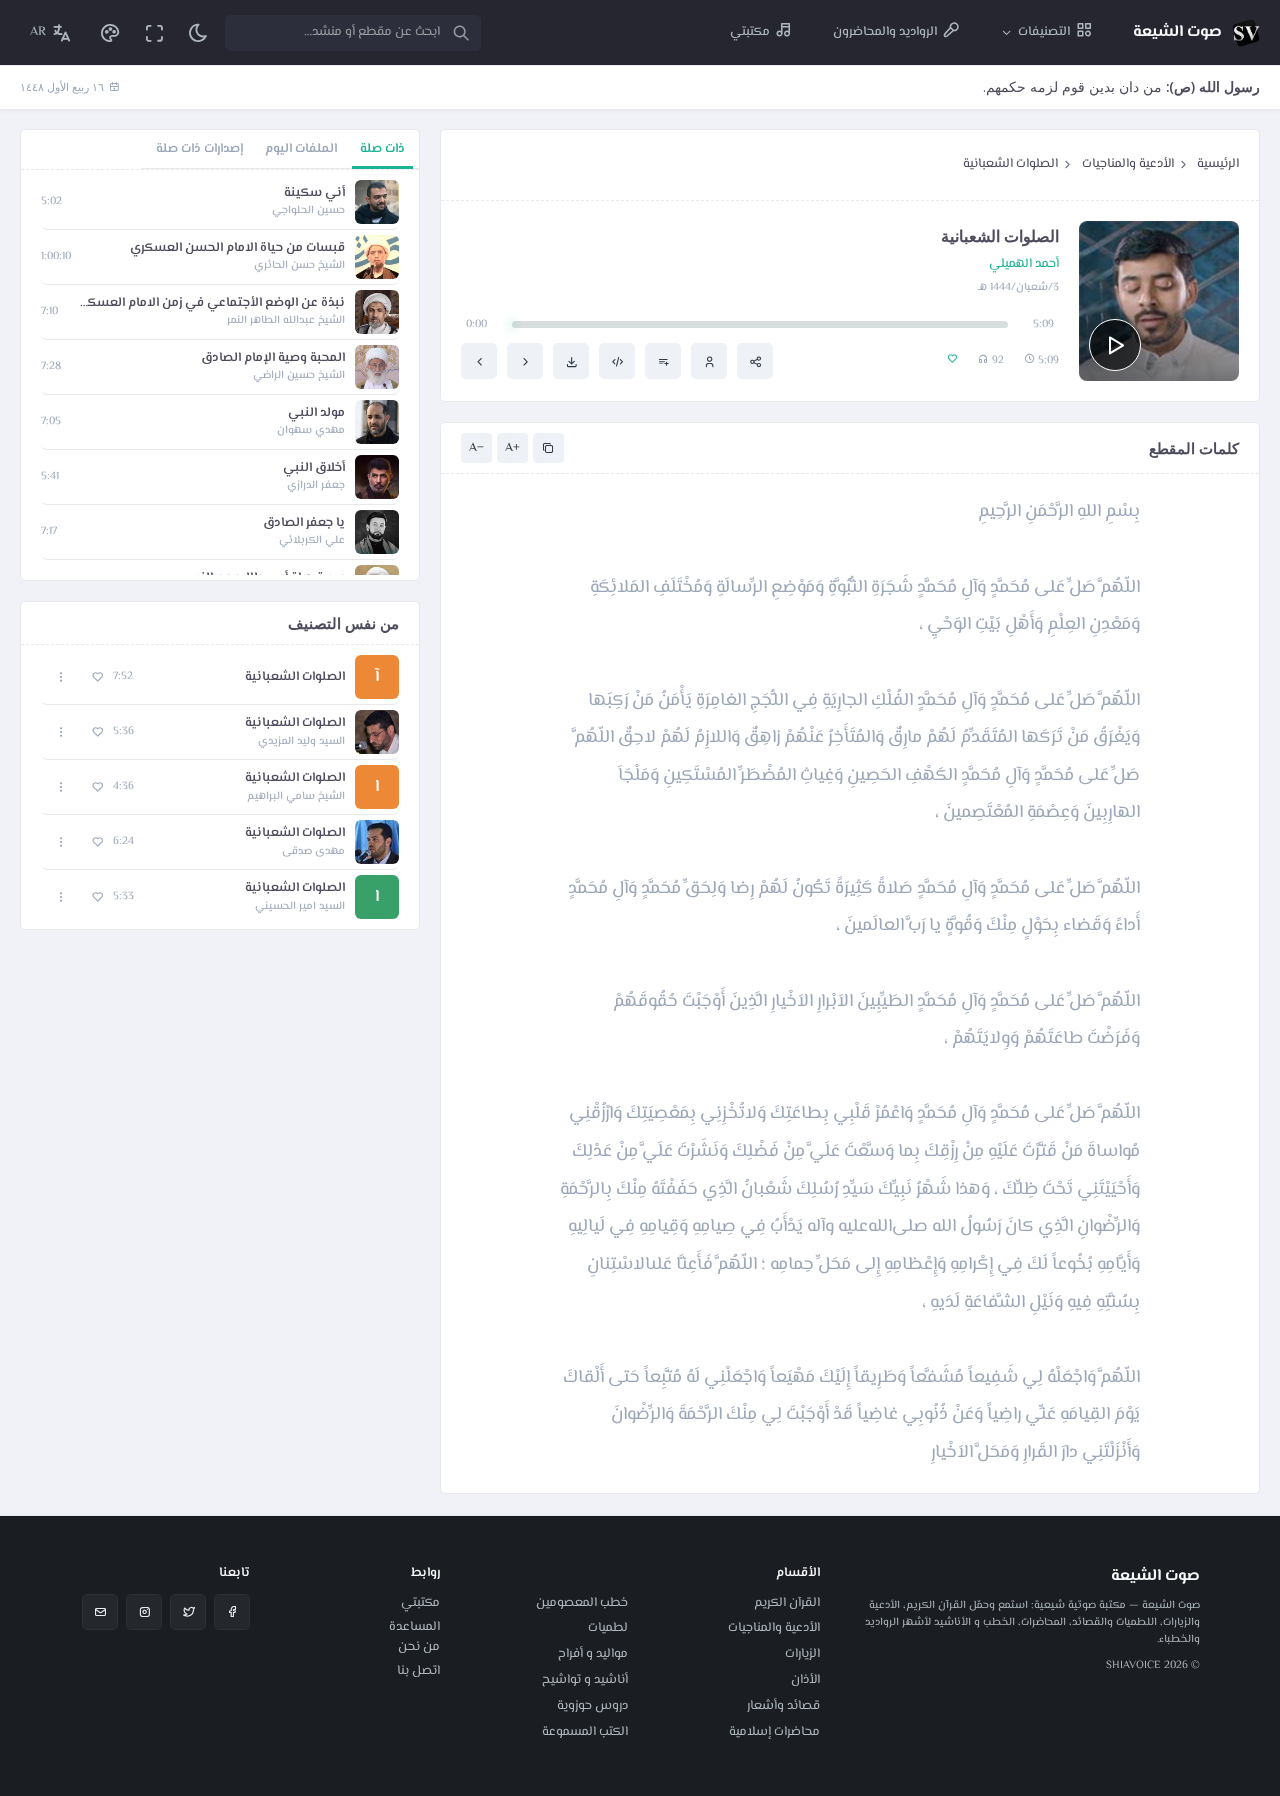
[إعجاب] (97, 677)
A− (476, 448)
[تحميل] (571, 361)
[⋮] (61, 677)
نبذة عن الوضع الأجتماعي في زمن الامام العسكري (211, 303)
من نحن (419, 1647)
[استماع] (1115, 345)
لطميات (608, 1628)
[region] (220, 375)
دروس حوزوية (592, 1706)
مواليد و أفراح (593, 1654)
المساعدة (414, 1627)
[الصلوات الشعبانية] (525, 361)
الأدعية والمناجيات (1128, 164)
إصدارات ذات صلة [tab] (199, 149)
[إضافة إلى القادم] (663, 361)
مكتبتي (420, 1603)
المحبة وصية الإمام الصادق (273, 358)
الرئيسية (1218, 164)
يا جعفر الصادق (304, 523)
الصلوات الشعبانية (1010, 164)
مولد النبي (316, 413)
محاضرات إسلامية (774, 1732)
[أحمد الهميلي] (709, 361)
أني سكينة (314, 193)
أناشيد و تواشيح (585, 1680)
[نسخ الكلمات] (548, 448)
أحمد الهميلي (1024, 264)
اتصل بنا (418, 1671)
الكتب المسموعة (585, 1732)
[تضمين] (617, 361)
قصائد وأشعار (783, 1706)
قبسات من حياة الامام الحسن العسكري (237, 248)
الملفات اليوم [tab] (301, 149)
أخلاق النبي (314, 468)
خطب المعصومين (582, 1603)
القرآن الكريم (787, 1603)
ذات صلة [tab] (382, 149)
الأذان (805, 1680)
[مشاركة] (755, 361)
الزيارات (802, 1654)
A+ (512, 448)
